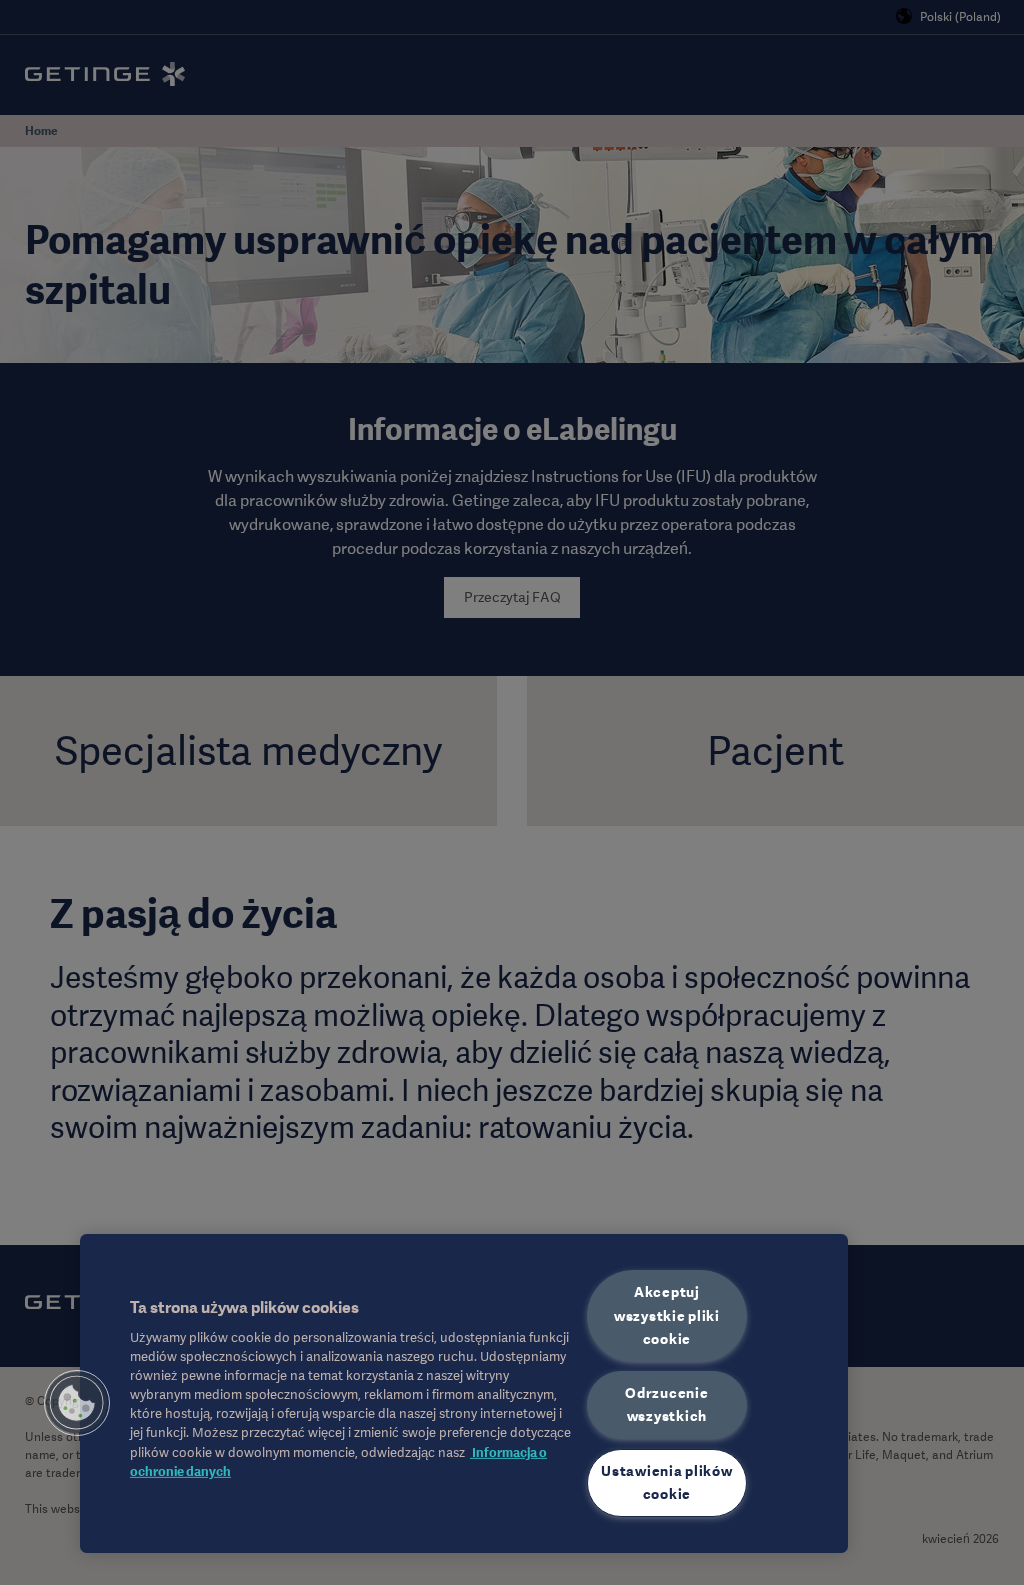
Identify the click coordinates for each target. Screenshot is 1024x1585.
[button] (77, 1403)
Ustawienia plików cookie (666, 1482)
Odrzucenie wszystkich (666, 1404)
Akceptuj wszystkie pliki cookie (667, 1315)
